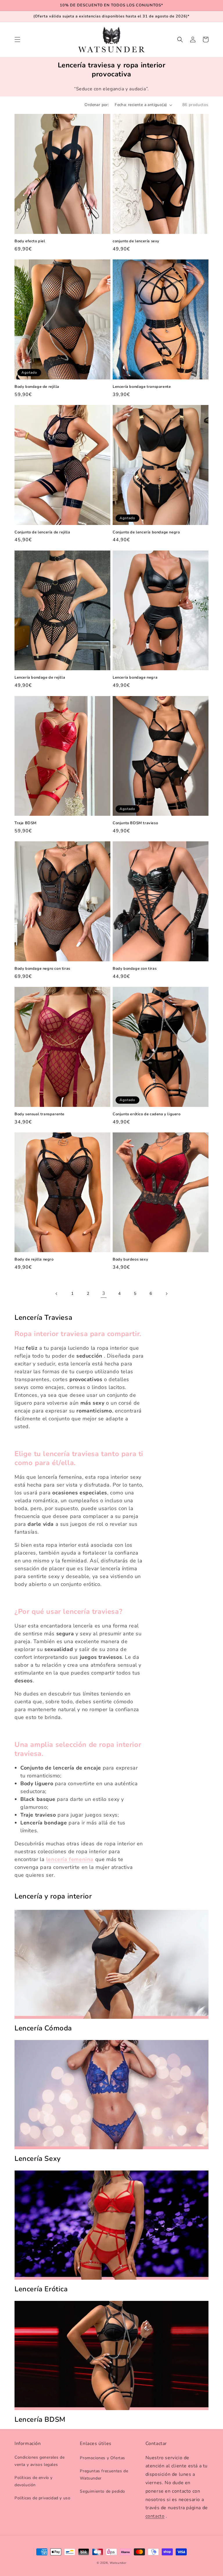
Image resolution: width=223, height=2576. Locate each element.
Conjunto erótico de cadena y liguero (147, 1114)
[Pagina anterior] (57, 1294)
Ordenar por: (97, 105)
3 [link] (104, 1293)
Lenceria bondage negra (135, 678)
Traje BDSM (26, 823)
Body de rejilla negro (34, 1260)
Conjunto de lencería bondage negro (146, 532)
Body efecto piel (30, 241)
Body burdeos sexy (130, 1260)
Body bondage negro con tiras (42, 969)
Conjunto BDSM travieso (135, 823)
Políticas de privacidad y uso (42, 2498)
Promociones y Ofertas (102, 2458)
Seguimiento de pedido (102, 2491)
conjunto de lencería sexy (136, 241)
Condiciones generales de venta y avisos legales (39, 2461)
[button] (17, 40)
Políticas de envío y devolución (34, 2481)
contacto (155, 2516)
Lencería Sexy (38, 2159)
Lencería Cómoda (43, 2028)
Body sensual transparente (39, 1114)
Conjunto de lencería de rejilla (42, 532)
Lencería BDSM (40, 2420)
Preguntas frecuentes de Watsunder (104, 2475)
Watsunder (118, 2563)
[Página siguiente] (166, 1294)
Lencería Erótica (41, 2289)
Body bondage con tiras (135, 969)
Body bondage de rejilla (37, 387)
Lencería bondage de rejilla (40, 678)
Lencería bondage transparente (142, 387)
